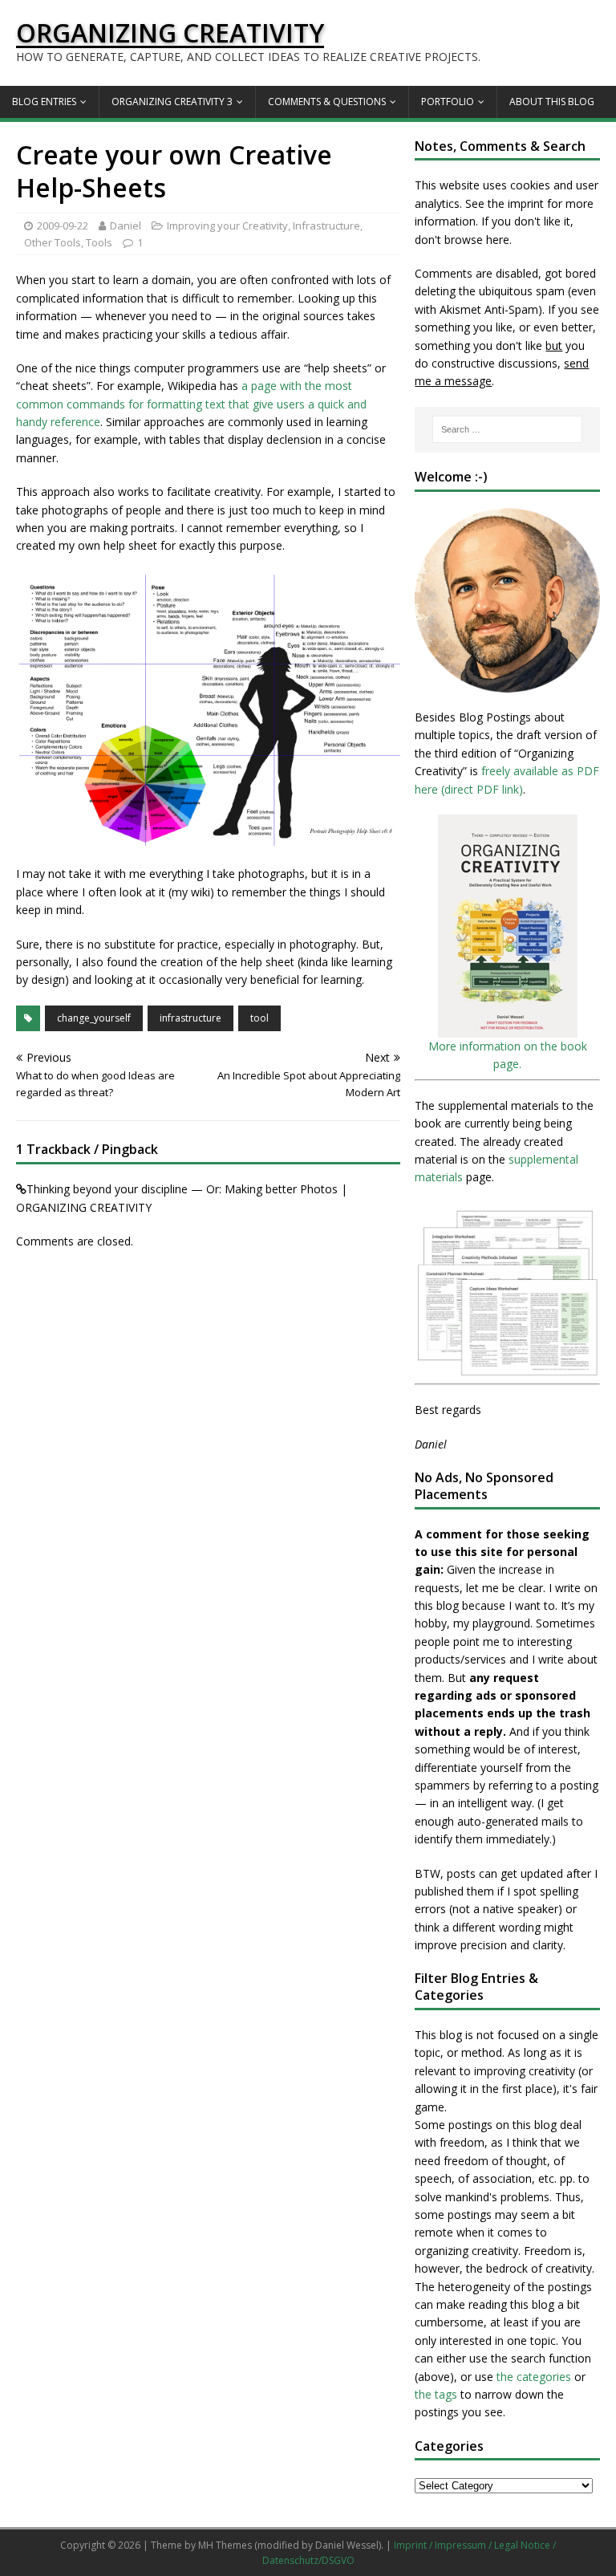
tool (259, 1018)
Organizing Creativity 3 (172, 102)
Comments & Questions (327, 102)
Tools (99, 242)
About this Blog (552, 102)
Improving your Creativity (227, 226)
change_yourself (94, 1018)
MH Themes (225, 2545)
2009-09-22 (63, 226)
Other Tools (53, 242)
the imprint (516, 203)
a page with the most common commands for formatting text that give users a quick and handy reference (191, 404)
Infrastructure (326, 226)
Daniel (126, 226)
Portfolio (448, 102)
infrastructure (190, 1018)
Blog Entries (44, 102)
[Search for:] (507, 429)
